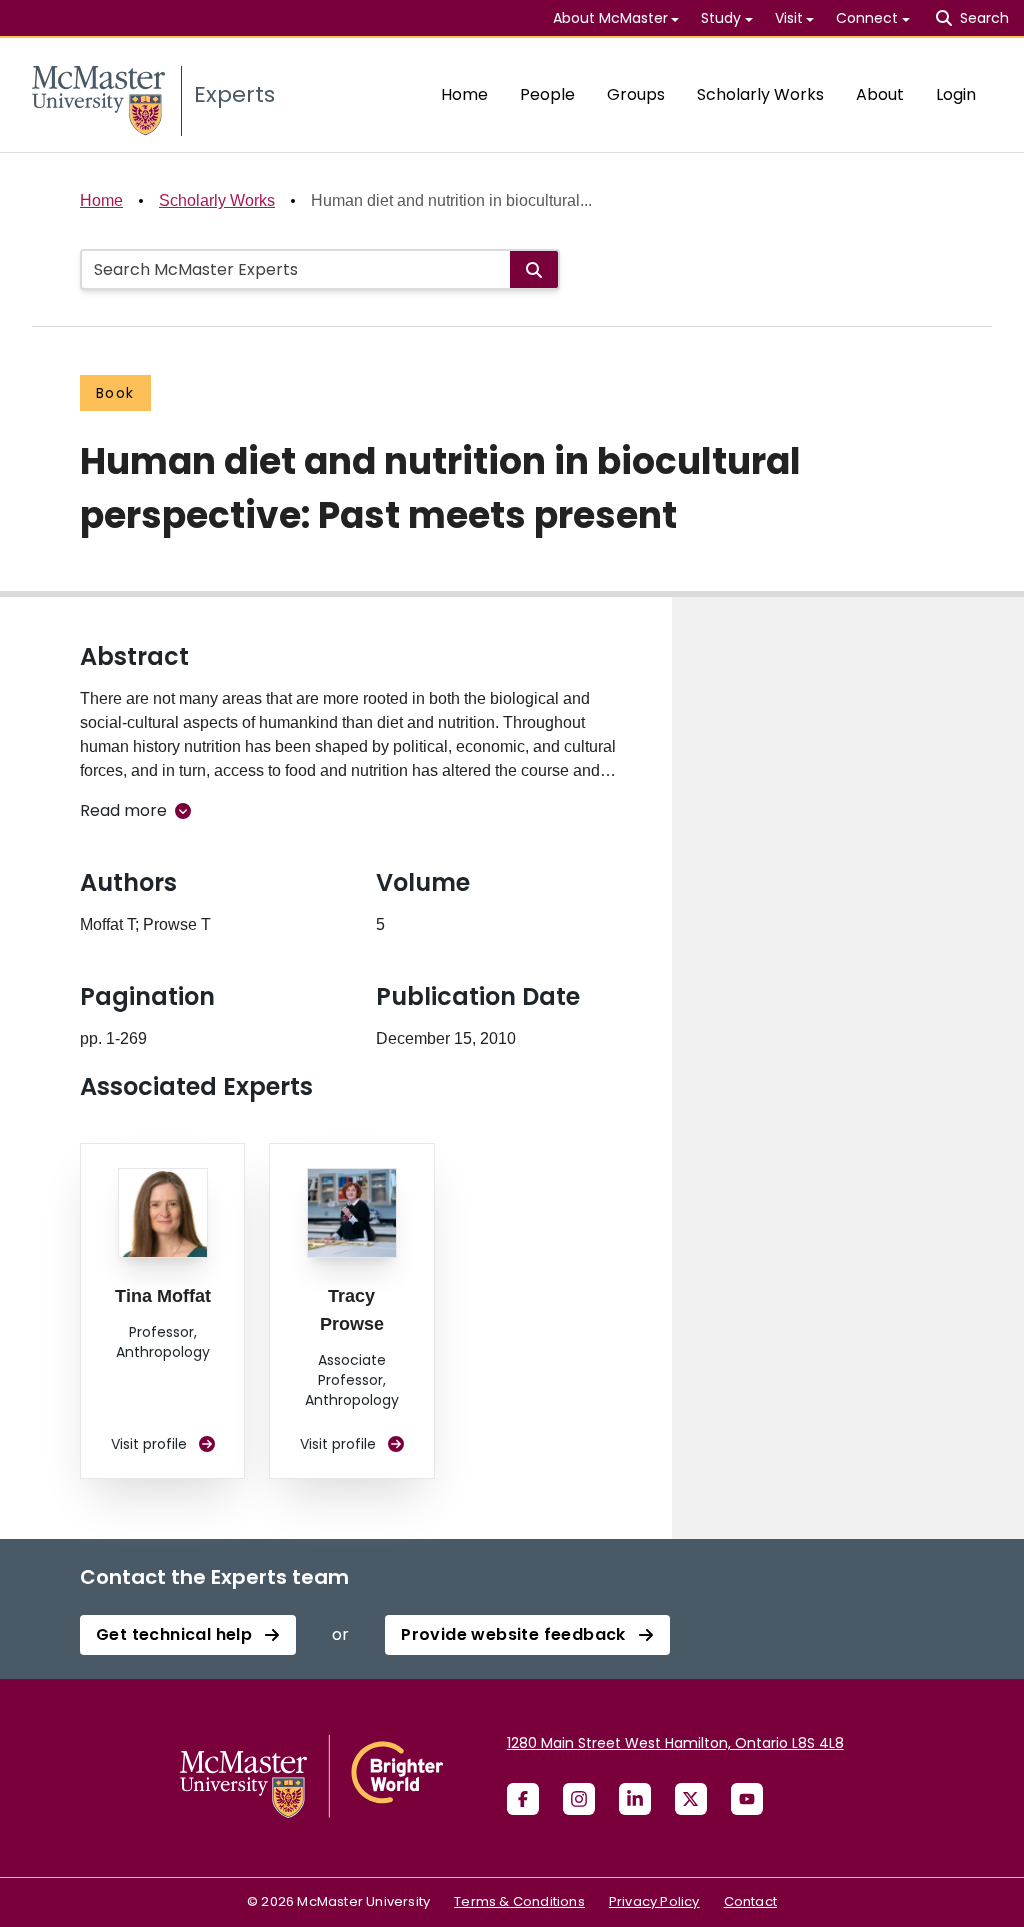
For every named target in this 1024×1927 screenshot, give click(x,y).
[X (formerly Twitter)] (691, 1799)
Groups (636, 94)
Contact (750, 1901)
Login (956, 94)
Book (115, 393)
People (547, 94)
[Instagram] (579, 1799)
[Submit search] (534, 269)
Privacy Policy (654, 1901)
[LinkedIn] (635, 1799)
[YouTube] (747, 1799)
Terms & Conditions (519, 1901)
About (880, 94)
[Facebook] (523, 1799)
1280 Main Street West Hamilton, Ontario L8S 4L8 (675, 1743)
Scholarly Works (760, 94)
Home (464, 94)
